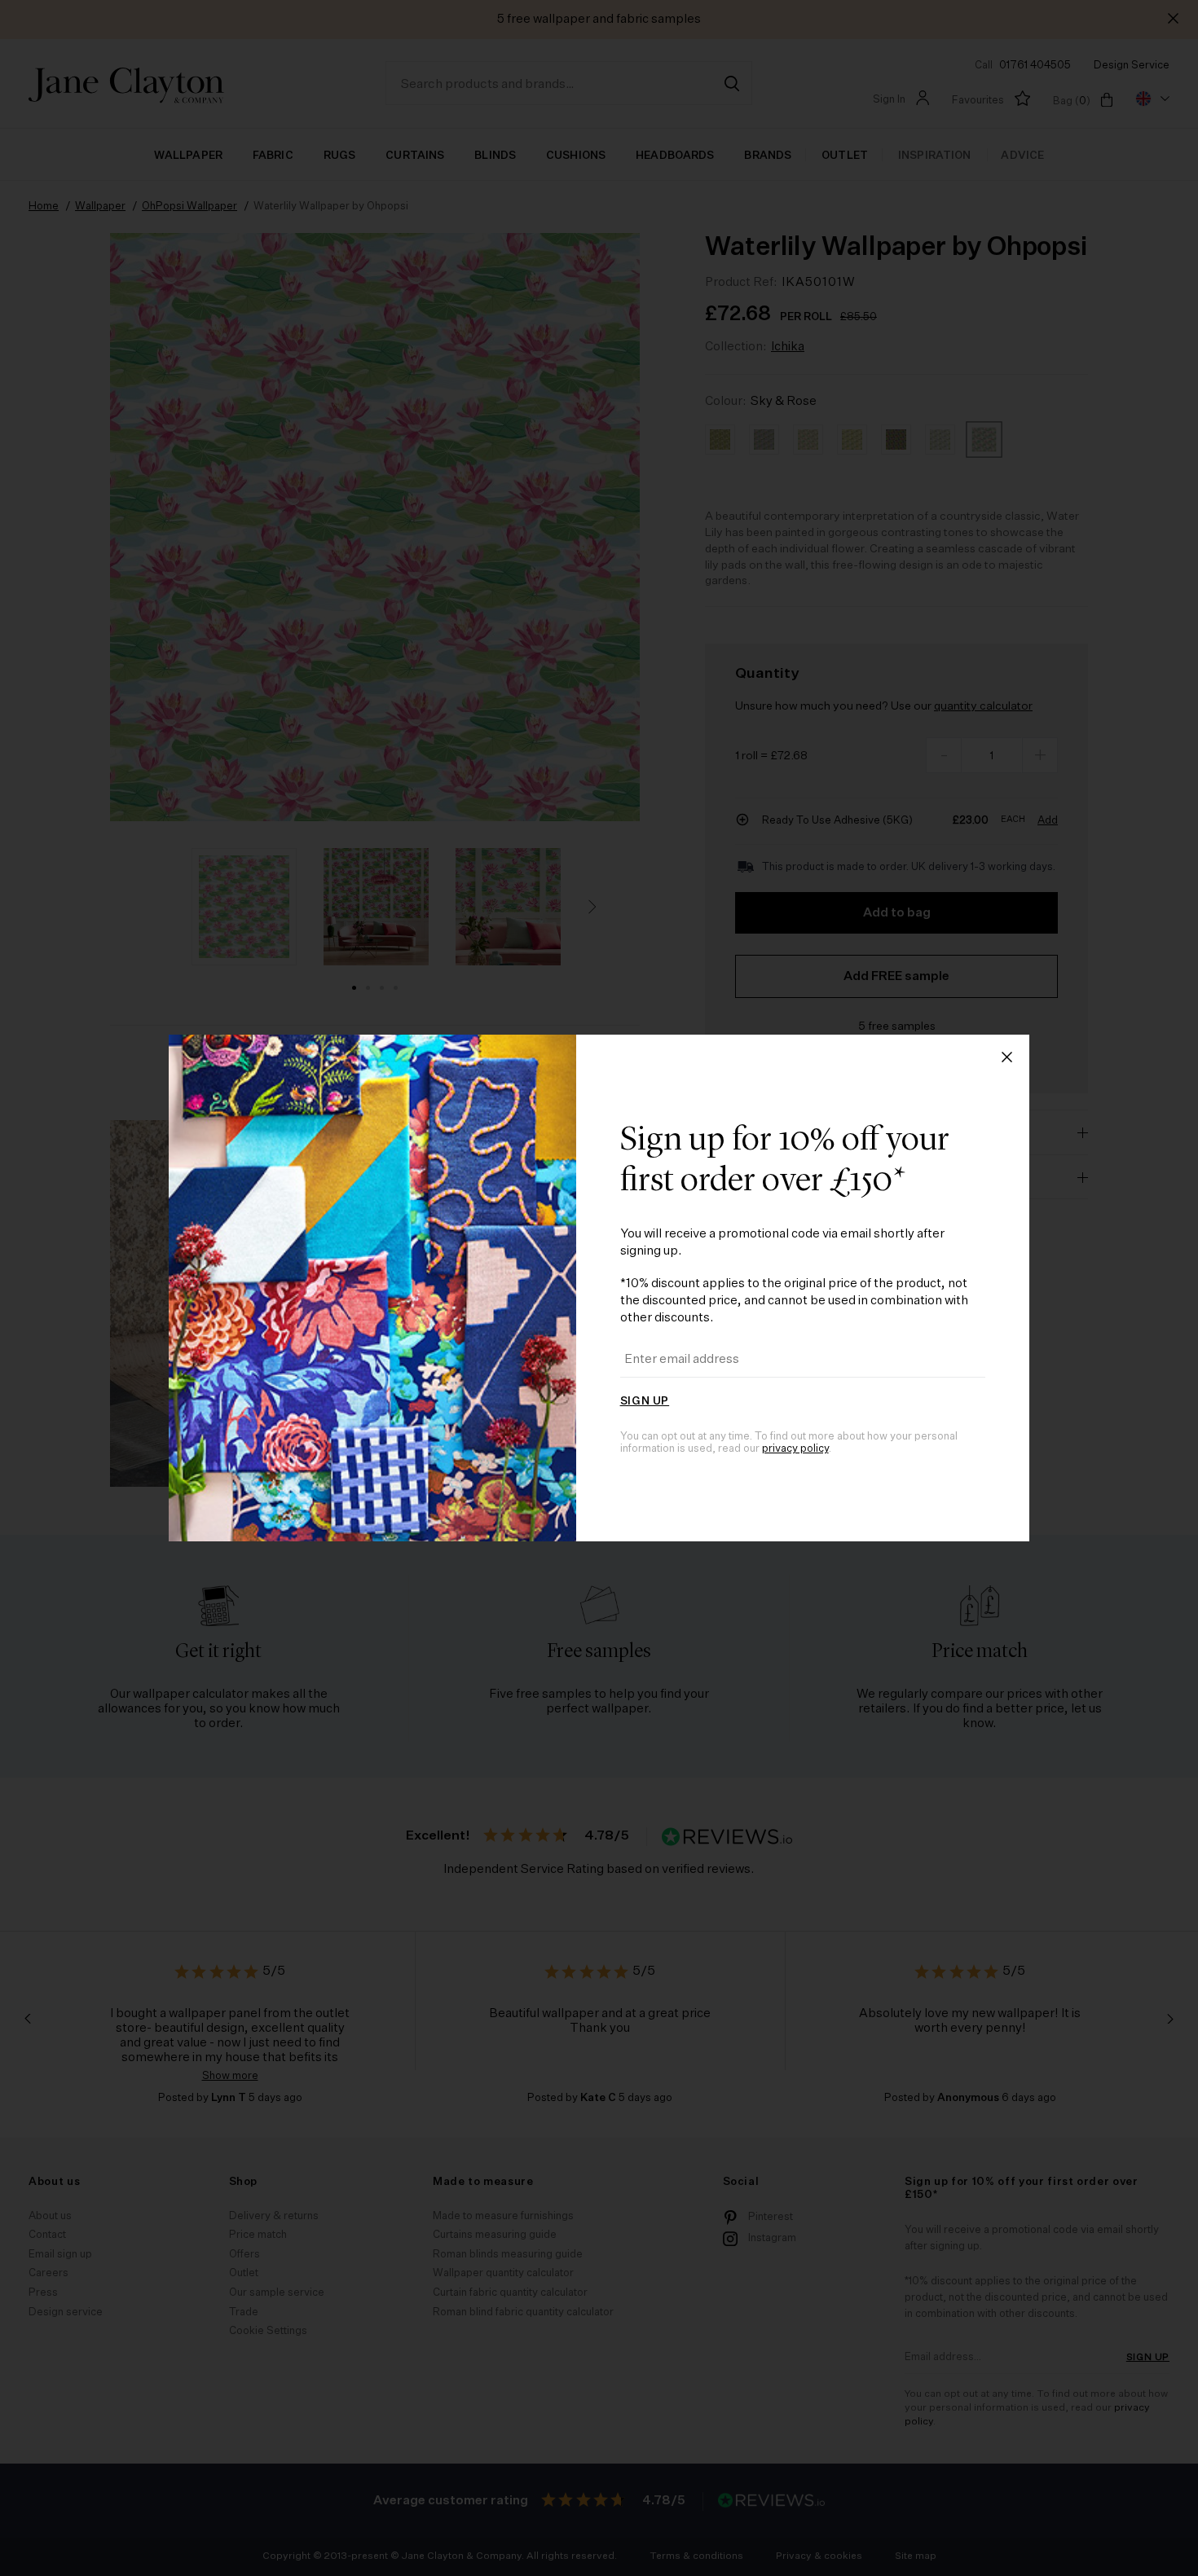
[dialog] (599, 1288)
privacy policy (795, 1449)
